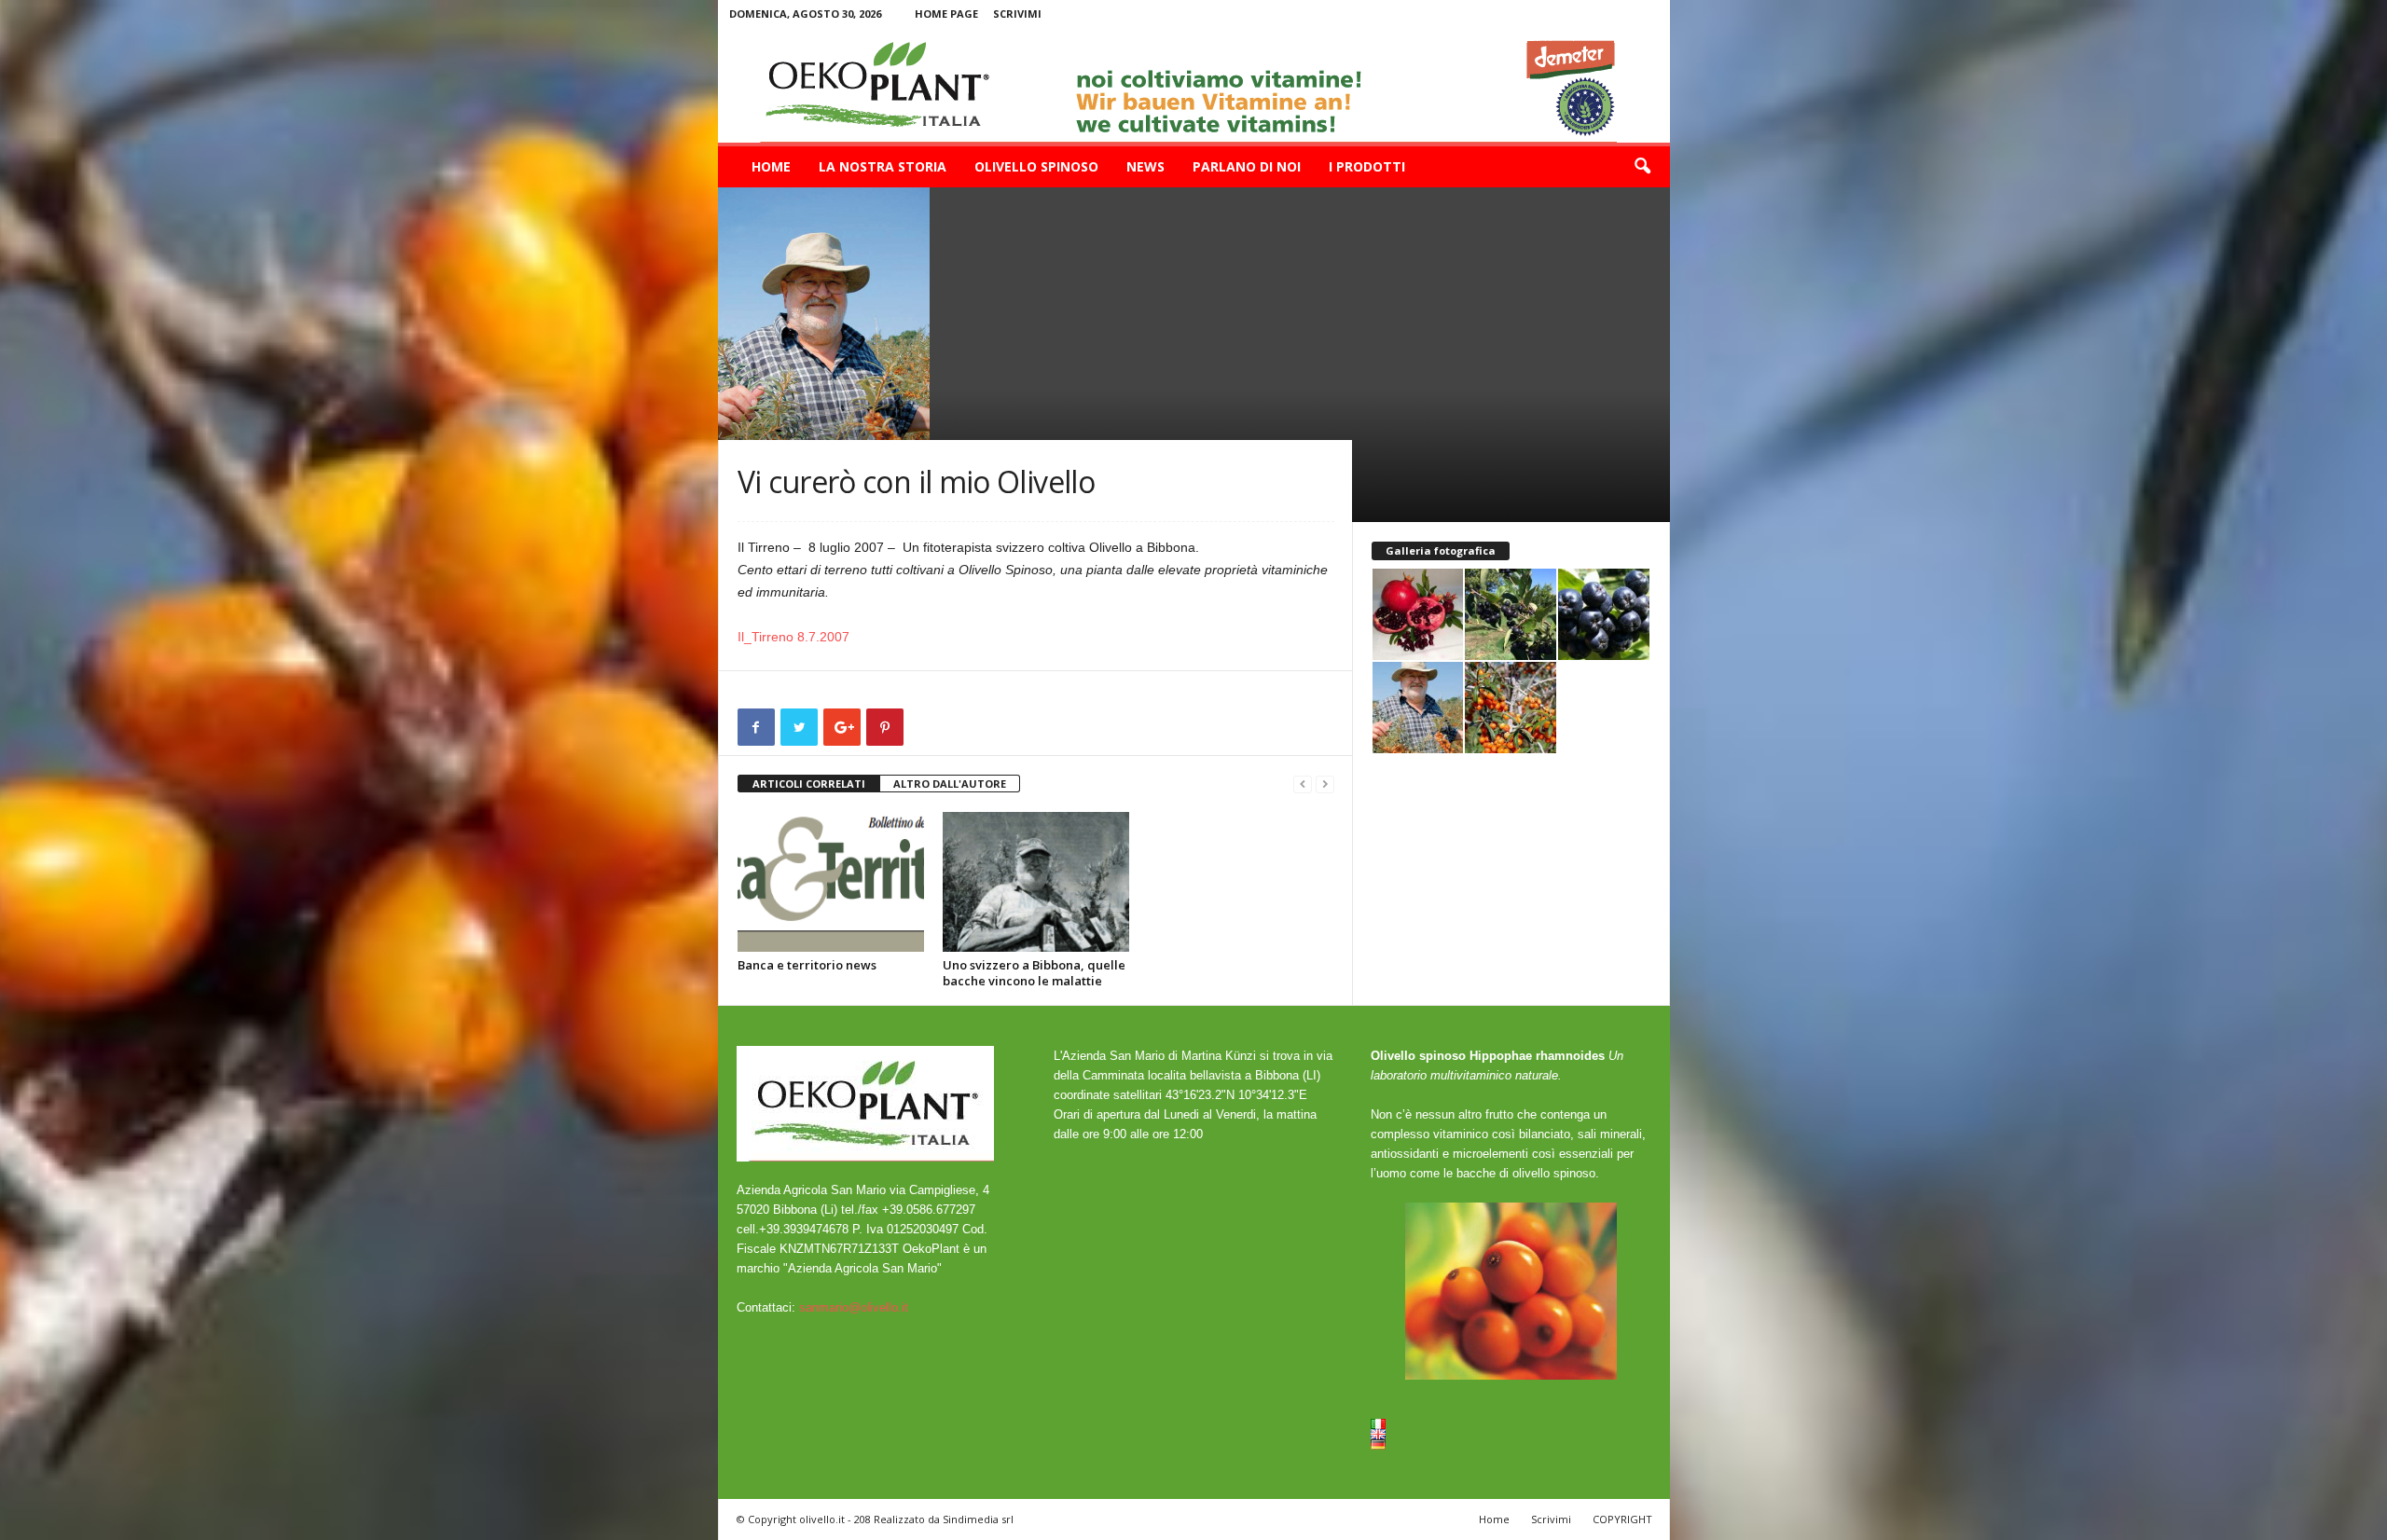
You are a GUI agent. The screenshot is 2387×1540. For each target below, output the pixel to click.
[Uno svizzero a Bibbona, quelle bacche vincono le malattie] (1036, 882)
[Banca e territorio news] (831, 882)
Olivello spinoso (1036, 166)
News (1145, 166)
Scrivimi (1017, 14)
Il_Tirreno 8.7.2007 (793, 637)
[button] (1642, 167)
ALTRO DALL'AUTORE (950, 784)
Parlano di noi (1247, 166)
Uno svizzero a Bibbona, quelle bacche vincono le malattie (1034, 973)
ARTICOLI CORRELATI (809, 784)
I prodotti (1367, 166)
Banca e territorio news (807, 965)
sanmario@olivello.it (854, 1307)
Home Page (946, 14)
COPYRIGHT (1622, 1519)
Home (771, 166)
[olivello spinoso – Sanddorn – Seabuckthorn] (1194, 85)
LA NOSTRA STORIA (883, 166)
